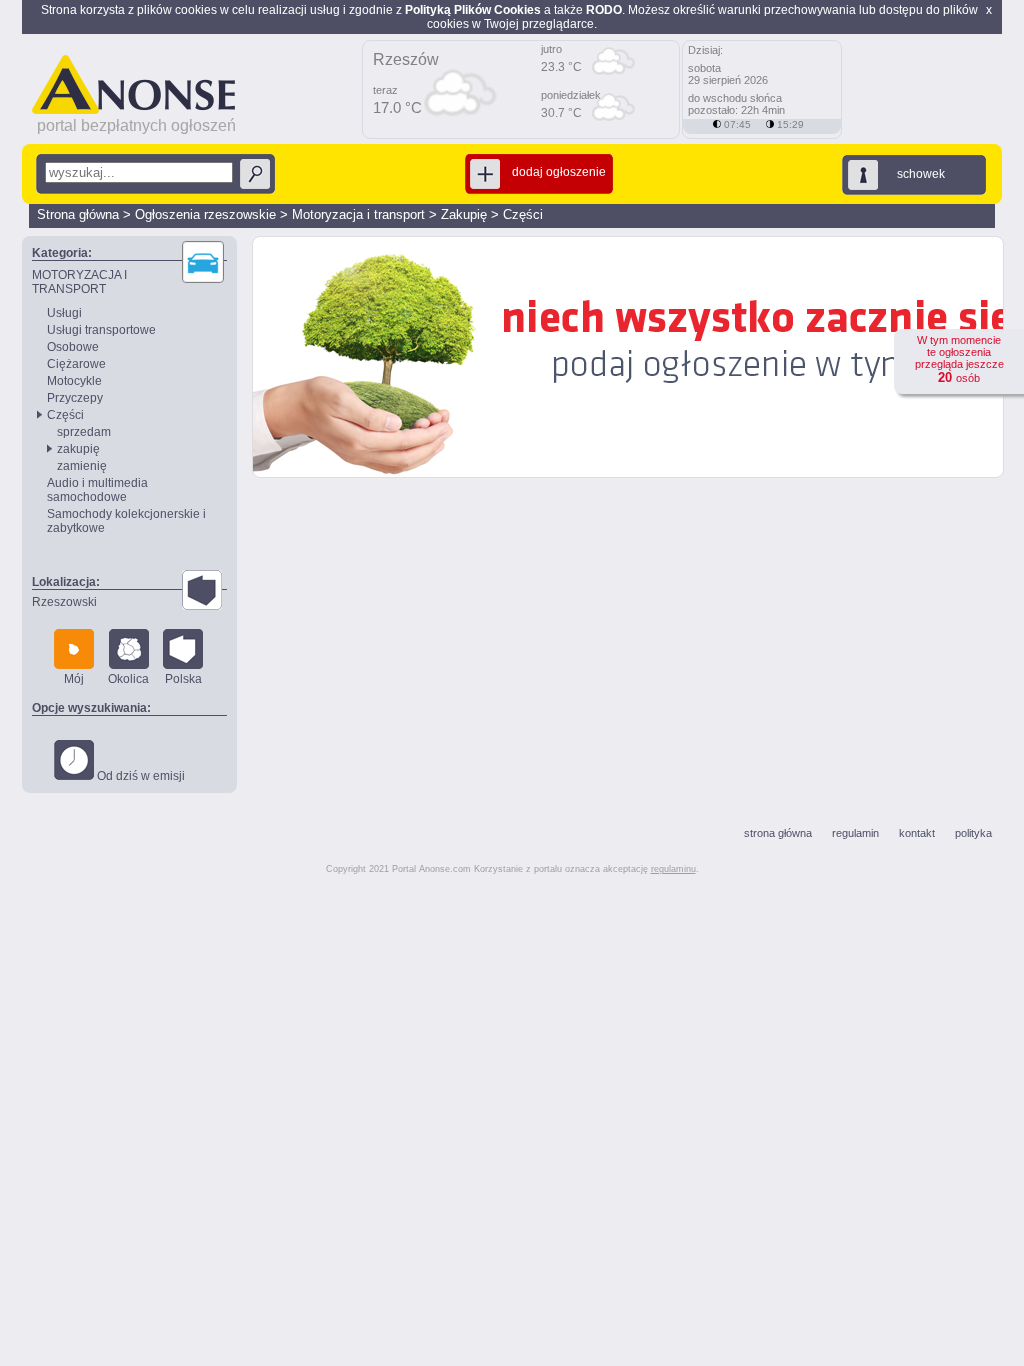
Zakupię (464, 214)
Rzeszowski (64, 602)
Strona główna (78, 214)
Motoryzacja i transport (358, 214)
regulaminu (673, 869)
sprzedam (84, 432)
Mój (74, 679)
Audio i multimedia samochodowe (97, 490)
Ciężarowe (76, 364)
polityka (973, 833)
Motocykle (74, 381)
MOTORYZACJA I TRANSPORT (79, 282)
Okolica (128, 679)
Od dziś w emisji (139, 776)
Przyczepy (75, 398)
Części (523, 214)
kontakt (917, 833)
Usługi (64, 313)
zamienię (82, 466)
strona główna (778, 833)
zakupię (78, 449)
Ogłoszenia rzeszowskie (205, 214)
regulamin (855, 833)
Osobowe (73, 347)
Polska (183, 679)
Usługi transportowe (101, 330)
